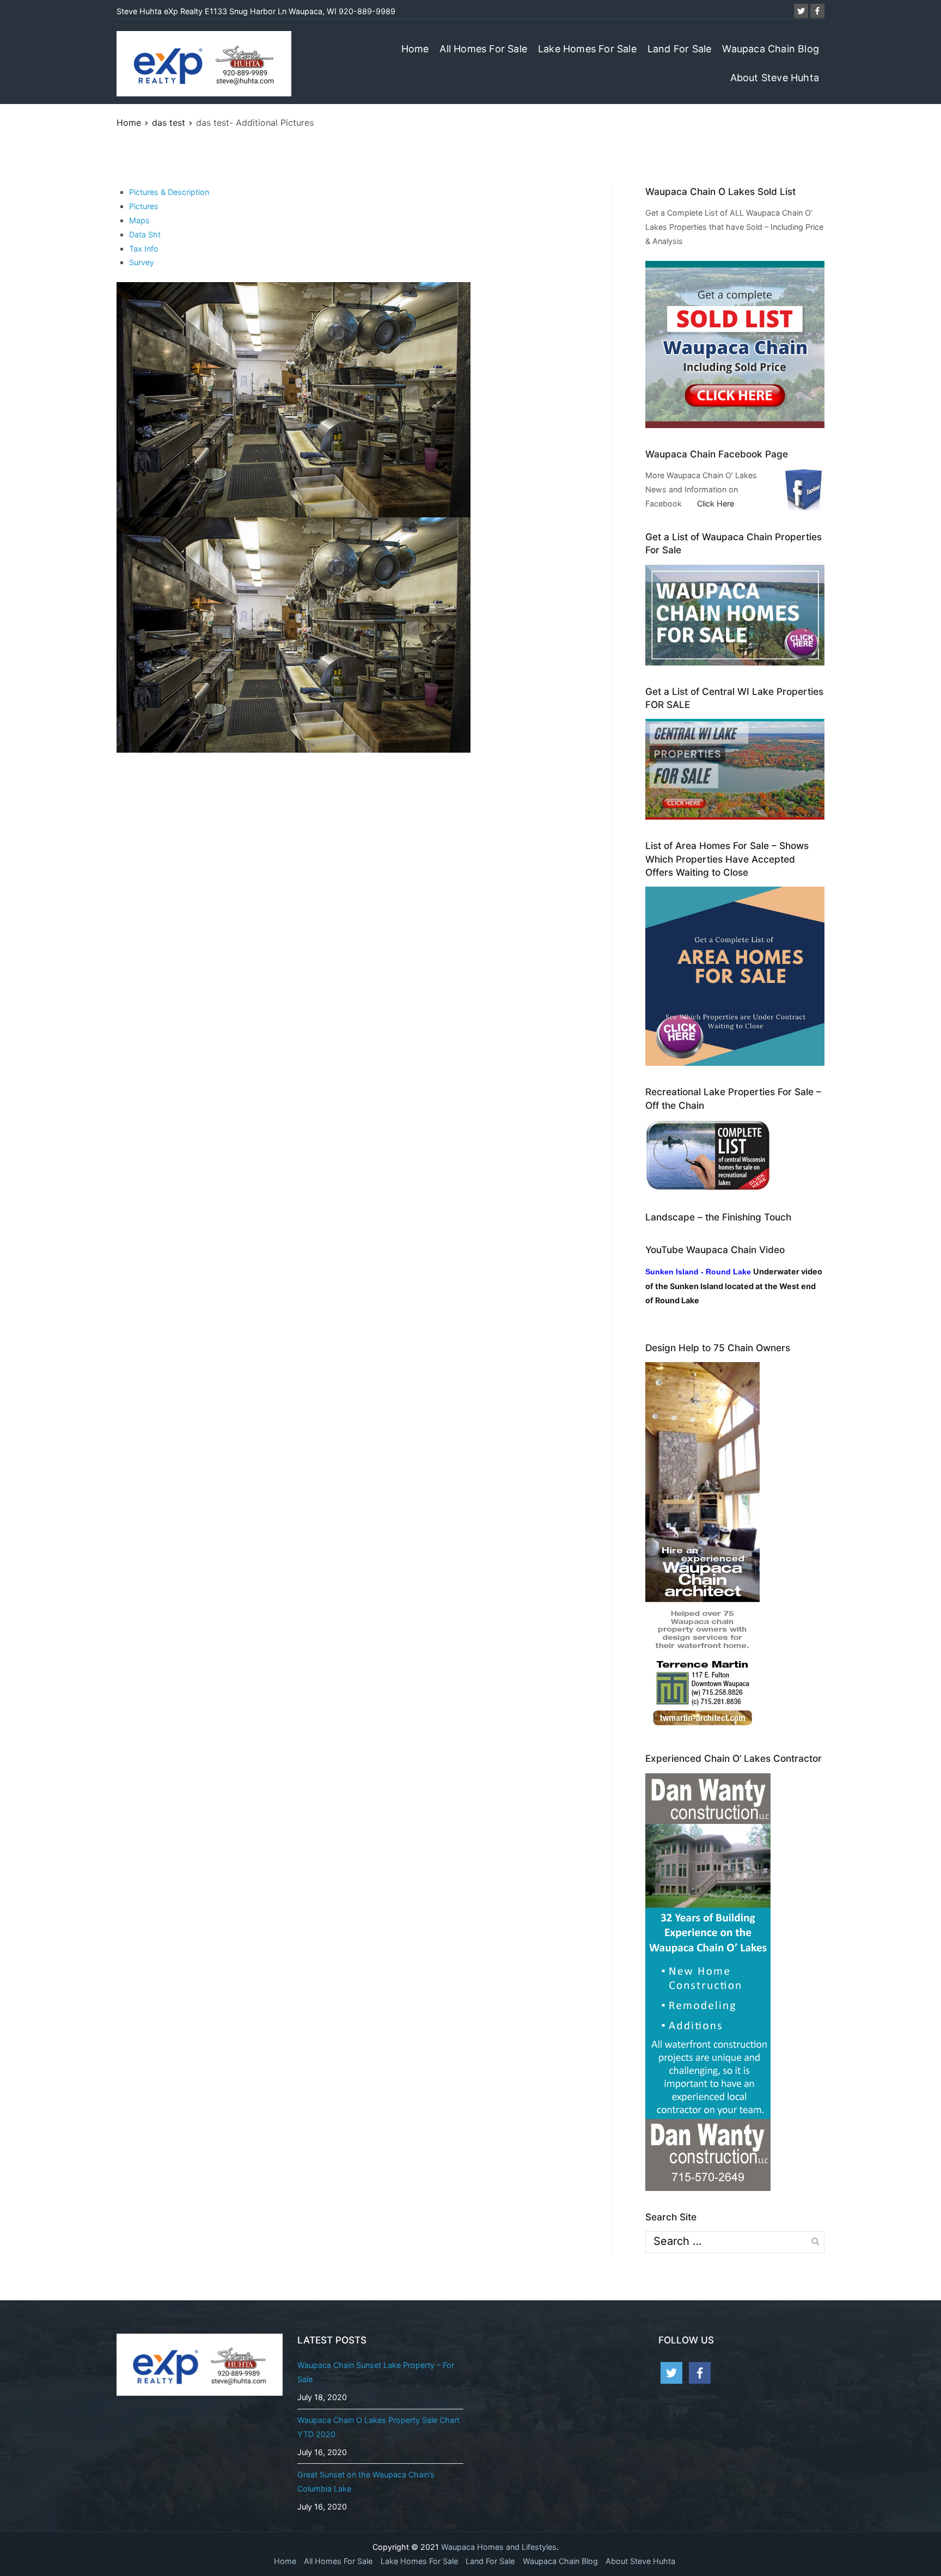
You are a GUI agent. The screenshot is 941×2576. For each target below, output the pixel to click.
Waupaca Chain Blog (771, 49)
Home (415, 49)
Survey (142, 262)
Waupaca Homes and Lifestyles (499, 2547)
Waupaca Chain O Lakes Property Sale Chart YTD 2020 (378, 2427)
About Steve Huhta (775, 78)
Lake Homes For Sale (587, 49)
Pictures (144, 206)
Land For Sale (680, 49)
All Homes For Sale (483, 49)
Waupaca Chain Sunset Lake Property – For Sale (376, 2372)
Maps (139, 220)
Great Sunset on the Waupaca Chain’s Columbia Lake (366, 2482)
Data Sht (145, 234)
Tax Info (144, 249)
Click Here (716, 503)
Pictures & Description (169, 192)
